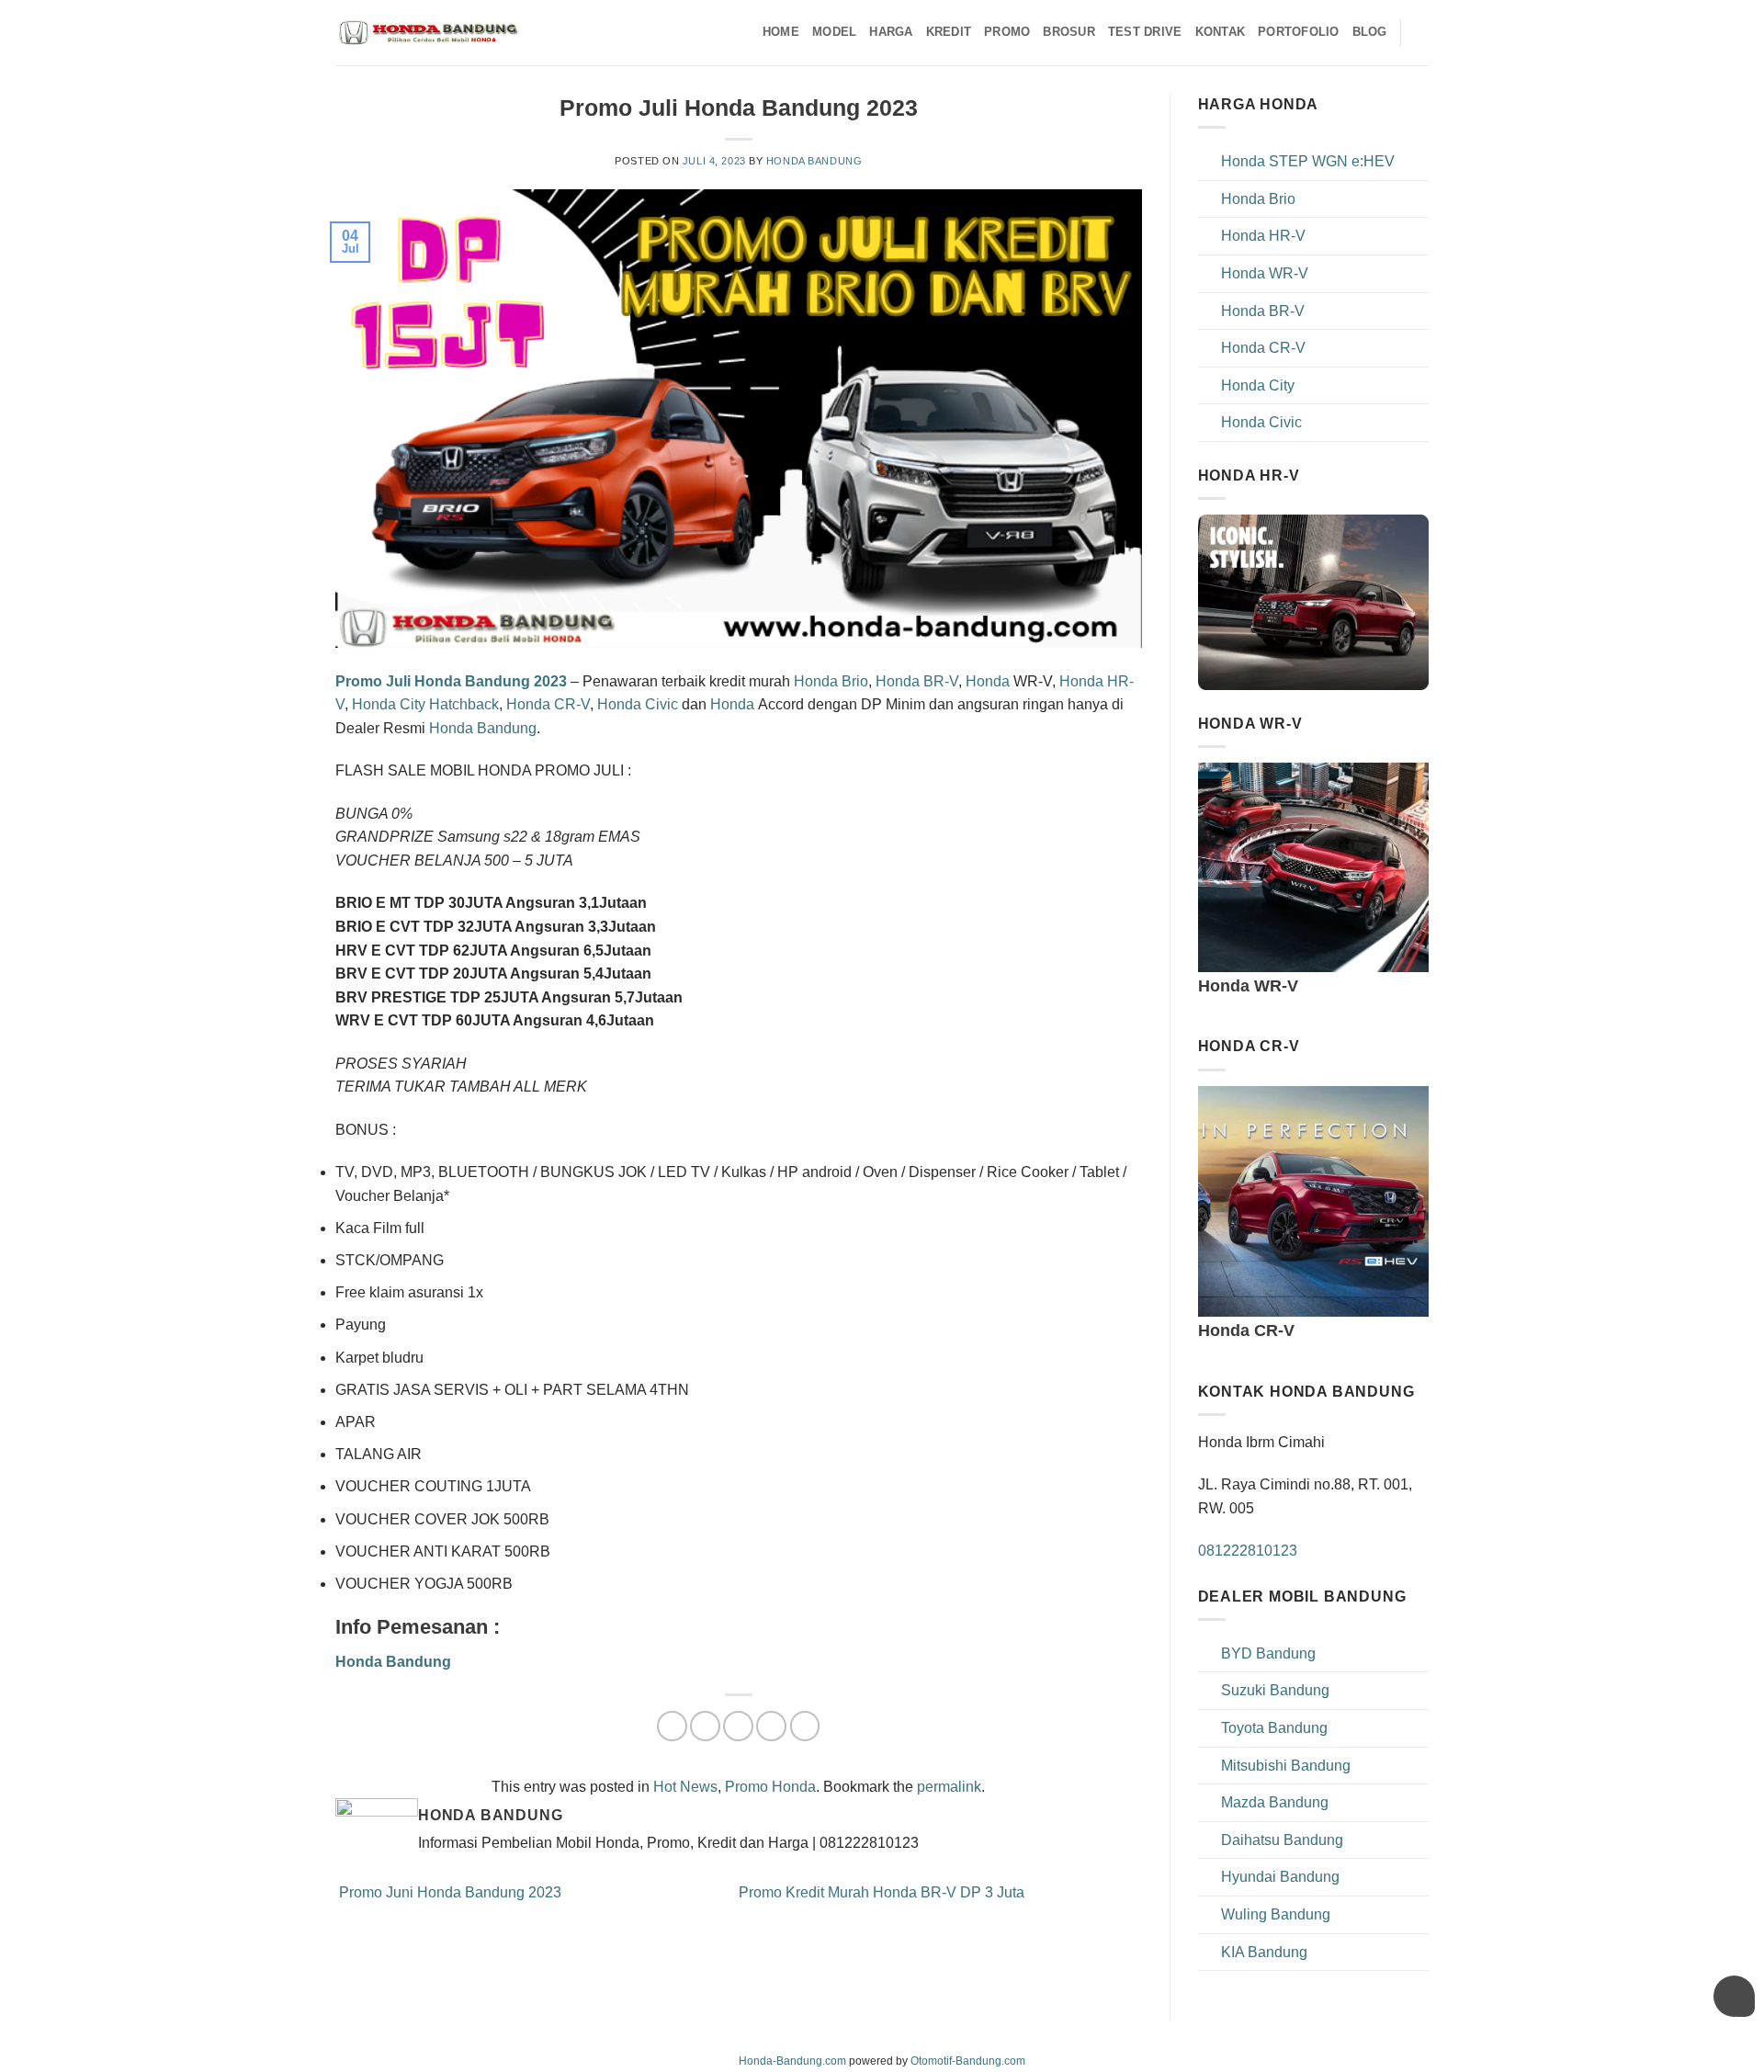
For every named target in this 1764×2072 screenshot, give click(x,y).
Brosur (1069, 32)
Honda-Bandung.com (792, 2061)
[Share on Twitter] (705, 1726)
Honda (988, 681)
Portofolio (1299, 32)
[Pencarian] (1422, 32)
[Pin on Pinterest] (771, 1726)
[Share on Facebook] (672, 1726)
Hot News (685, 1787)
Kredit (949, 32)
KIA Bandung (1264, 1952)
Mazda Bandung (1275, 1802)
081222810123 (1248, 1551)
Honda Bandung (814, 161)
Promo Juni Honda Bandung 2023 (448, 1892)
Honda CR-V (548, 704)
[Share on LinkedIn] (805, 1726)
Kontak (1221, 32)
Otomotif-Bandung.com (968, 2061)
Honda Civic (638, 704)
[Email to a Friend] (738, 1726)
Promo (1007, 32)
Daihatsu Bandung (1282, 1840)
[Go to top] (1726, 2047)
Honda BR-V (917, 681)
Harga (891, 32)
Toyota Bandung (1274, 1728)
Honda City (1258, 385)
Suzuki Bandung (1275, 1690)
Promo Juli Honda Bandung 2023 (451, 681)
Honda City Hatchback (425, 704)
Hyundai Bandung (1280, 1877)
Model (834, 32)
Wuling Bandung (1276, 1914)
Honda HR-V (1263, 236)
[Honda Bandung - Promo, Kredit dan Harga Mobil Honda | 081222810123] (427, 33)
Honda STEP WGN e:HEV (1308, 161)
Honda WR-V (1265, 273)
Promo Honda (770, 1787)
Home (781, 32)
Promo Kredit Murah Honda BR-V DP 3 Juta (883, 1892)
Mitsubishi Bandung (1286, 1766)
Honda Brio (831, 681)
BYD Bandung (1268, 1653)
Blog (1370, 32)
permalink (949, 1787)
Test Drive (1145, 32)
